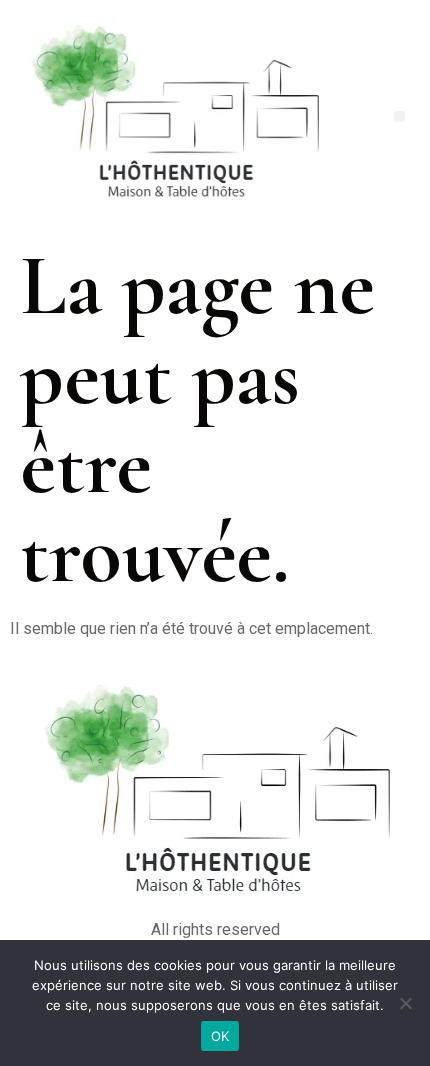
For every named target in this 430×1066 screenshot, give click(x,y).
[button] (399, 116)
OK (220, 1036)
